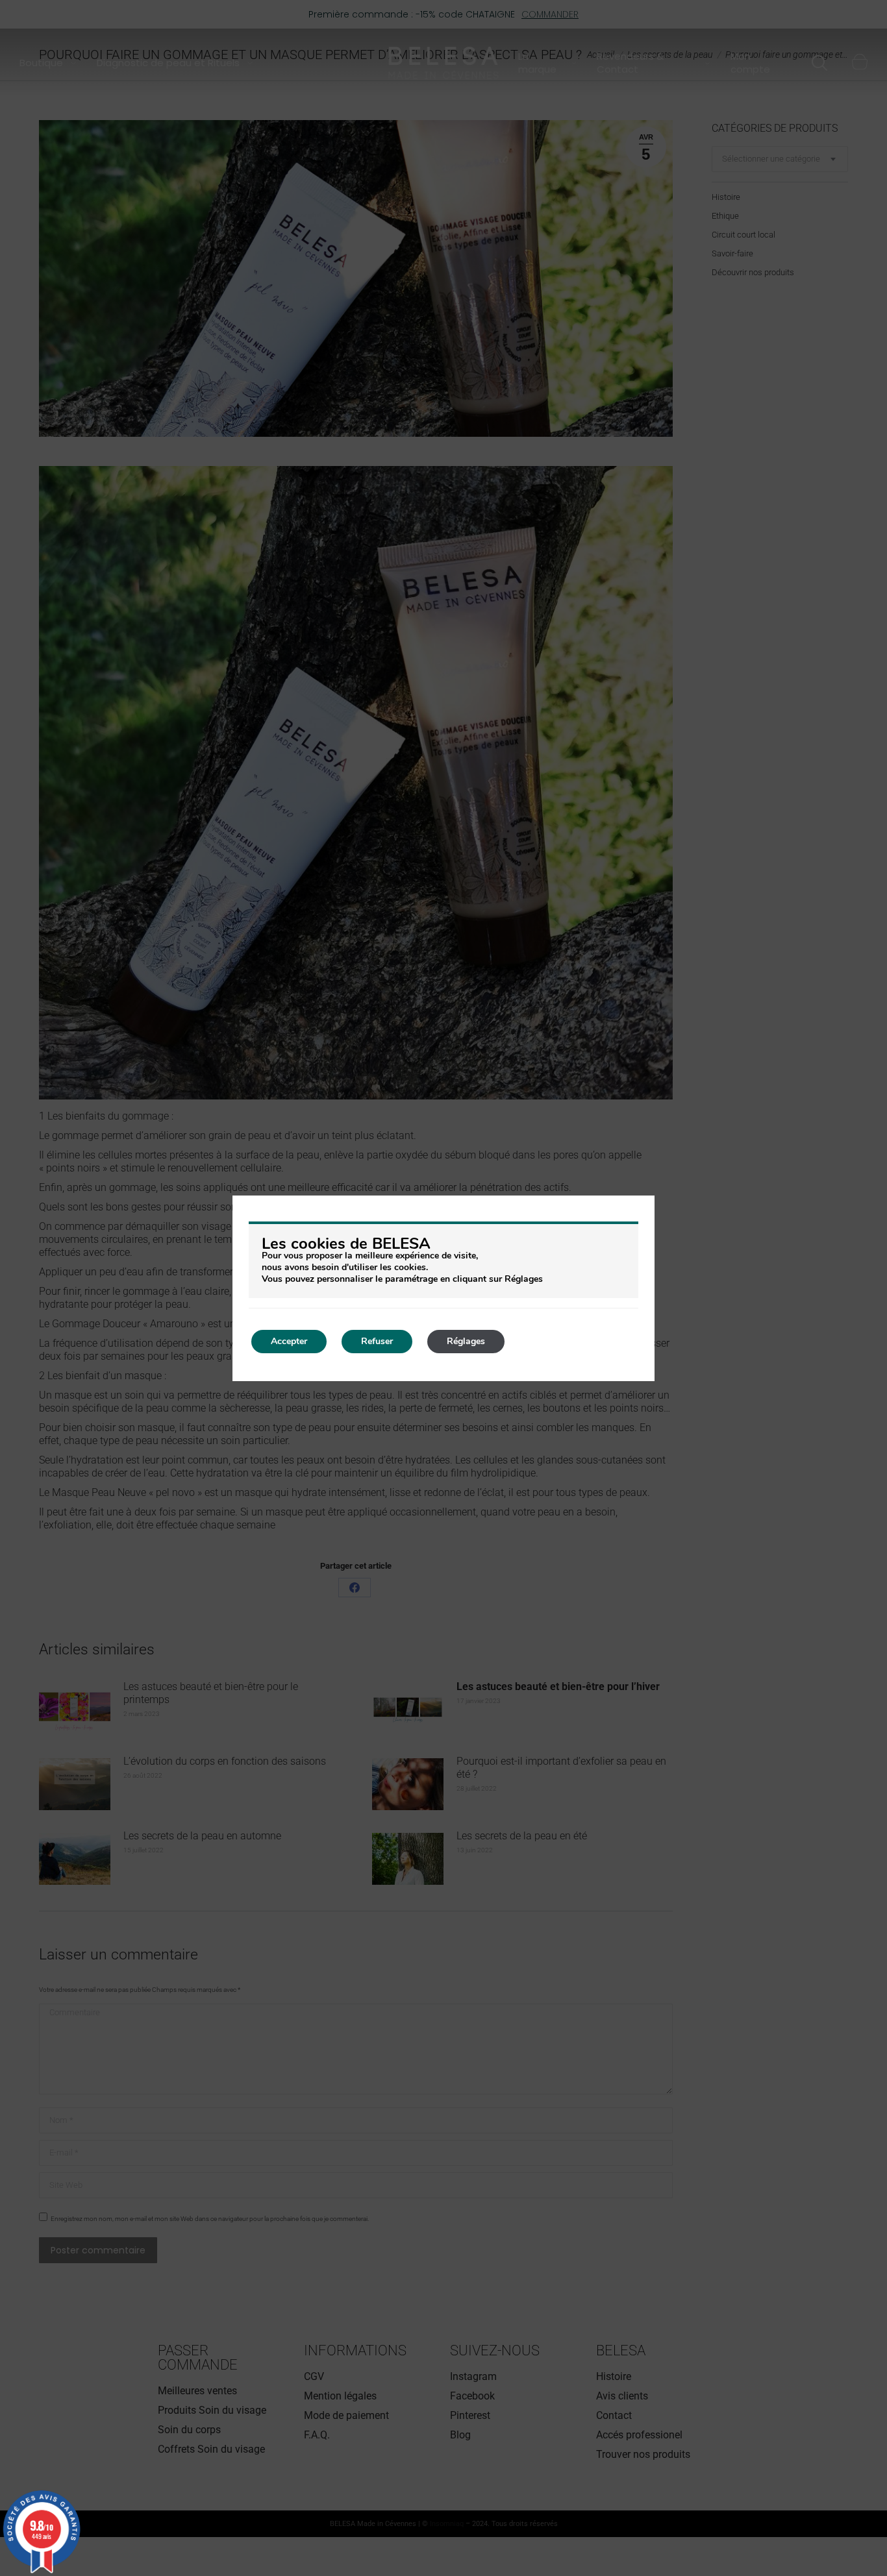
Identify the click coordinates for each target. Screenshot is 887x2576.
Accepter (289, 1341)
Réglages (466, 1341)
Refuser (377, 1341)
